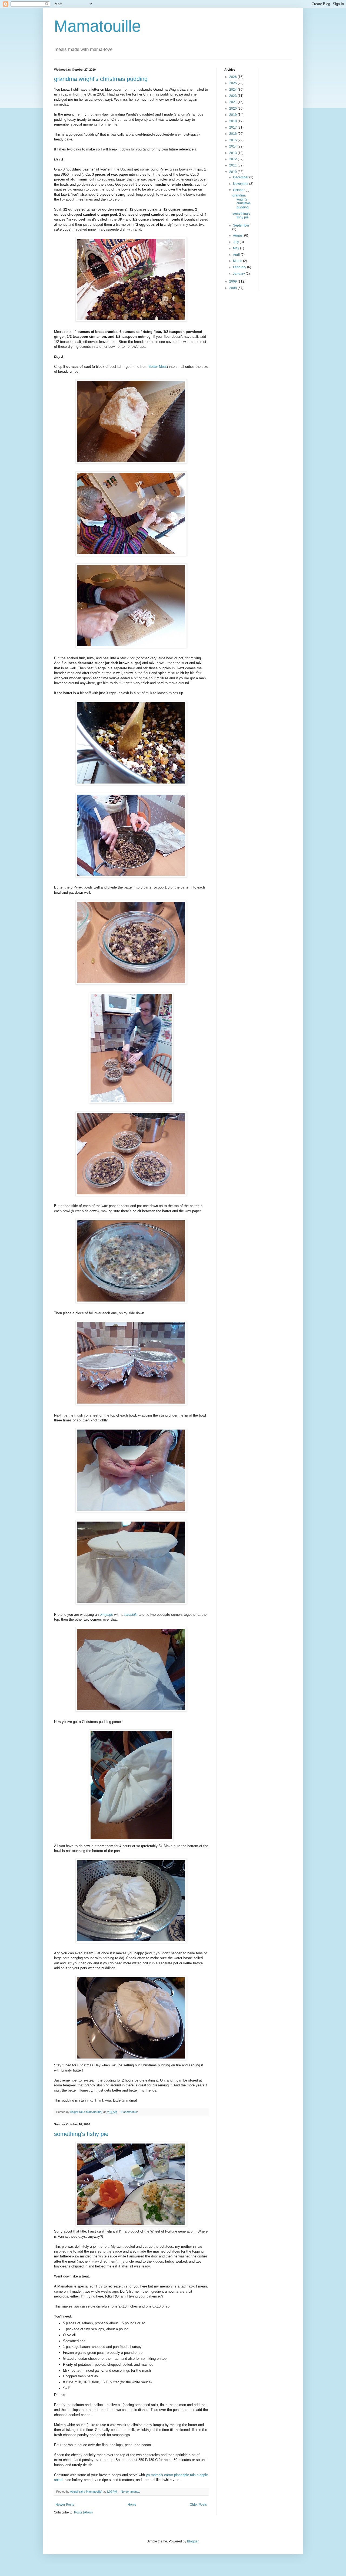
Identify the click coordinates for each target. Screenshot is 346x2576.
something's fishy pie (81, 2134)
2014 (233, 146)
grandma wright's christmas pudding (101, 79)
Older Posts (198, 2505)
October (239, 190)
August (239, 235)
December (241, 177)
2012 (233, 159)
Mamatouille (97, 26)
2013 (233, 153)
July (236, 242)
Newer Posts (65, 2505)
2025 (233, 83)
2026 (233, 77)
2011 (233, 165)
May (237, 248)
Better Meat (158, 367)
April (237, 255)
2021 (233, 102)
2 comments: (130, 2112)
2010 (233, 172)
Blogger (193, 2541)
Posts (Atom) (83, 2512)
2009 (233, 281)
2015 (233, 140)
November (241, 184)
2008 (233, 288)
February (240, 267)
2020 (233, 109)
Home (132, 2505)
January (239, 274)
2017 (233, 127)
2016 (233, 134)
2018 (233, 121)
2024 (233, 90)
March (238, 261)
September (241, 225)
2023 (233, 96)
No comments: (131, 2492)
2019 (233, 115)
